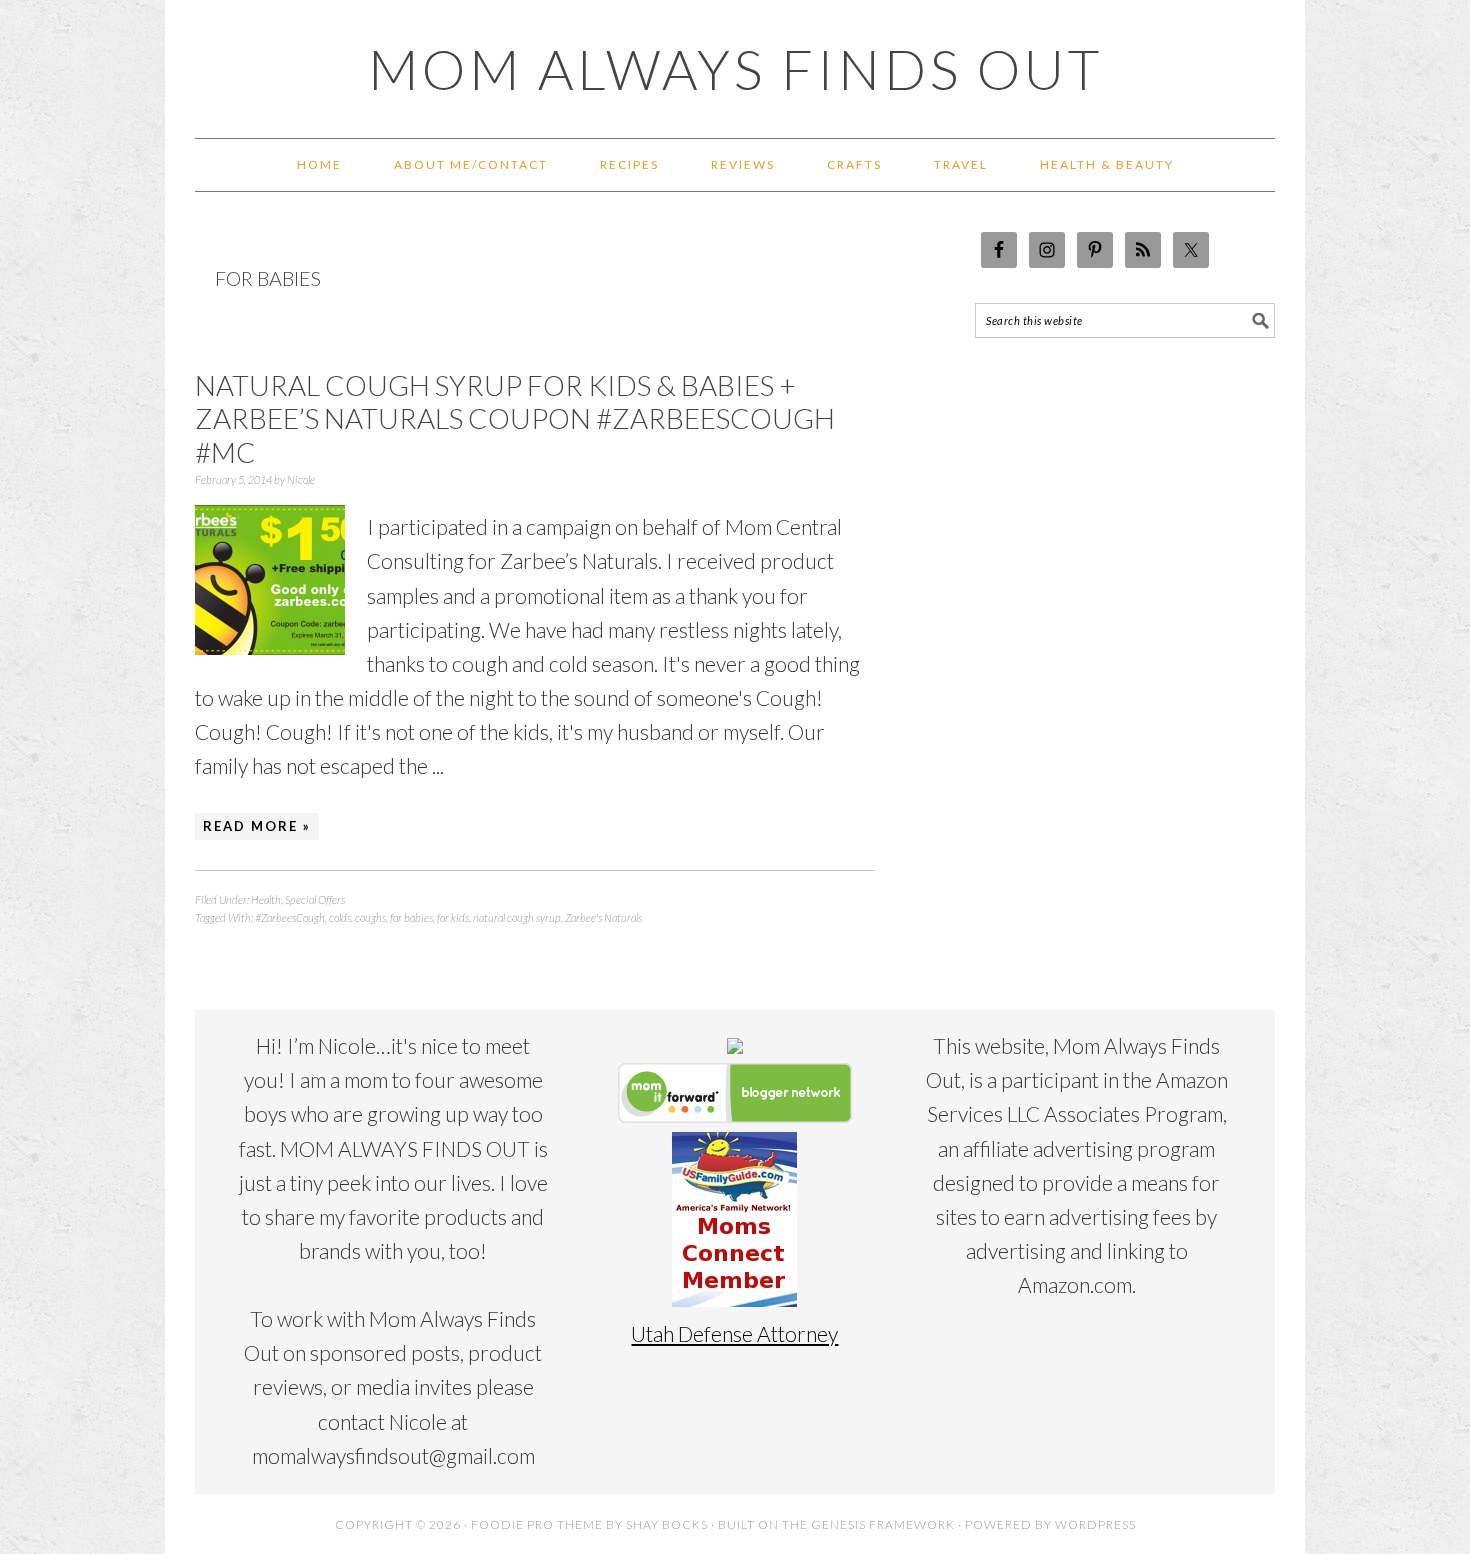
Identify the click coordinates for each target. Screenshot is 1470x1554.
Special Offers (315, 899)
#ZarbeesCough (290, 917)
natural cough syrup (517, 917)
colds (340, 917)
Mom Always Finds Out (735, 69)
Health (266, 899)
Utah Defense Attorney (734, 1333)
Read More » (257, 826)
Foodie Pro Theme (537, 1524)
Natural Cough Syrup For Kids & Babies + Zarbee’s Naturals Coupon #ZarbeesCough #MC (515, 418)
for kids (453, 917)
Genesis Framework (883, 1524)
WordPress (1095, 1524)
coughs (370, 917)
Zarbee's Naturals (603, 917)
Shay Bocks (667, 1524)
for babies (411, 917)
